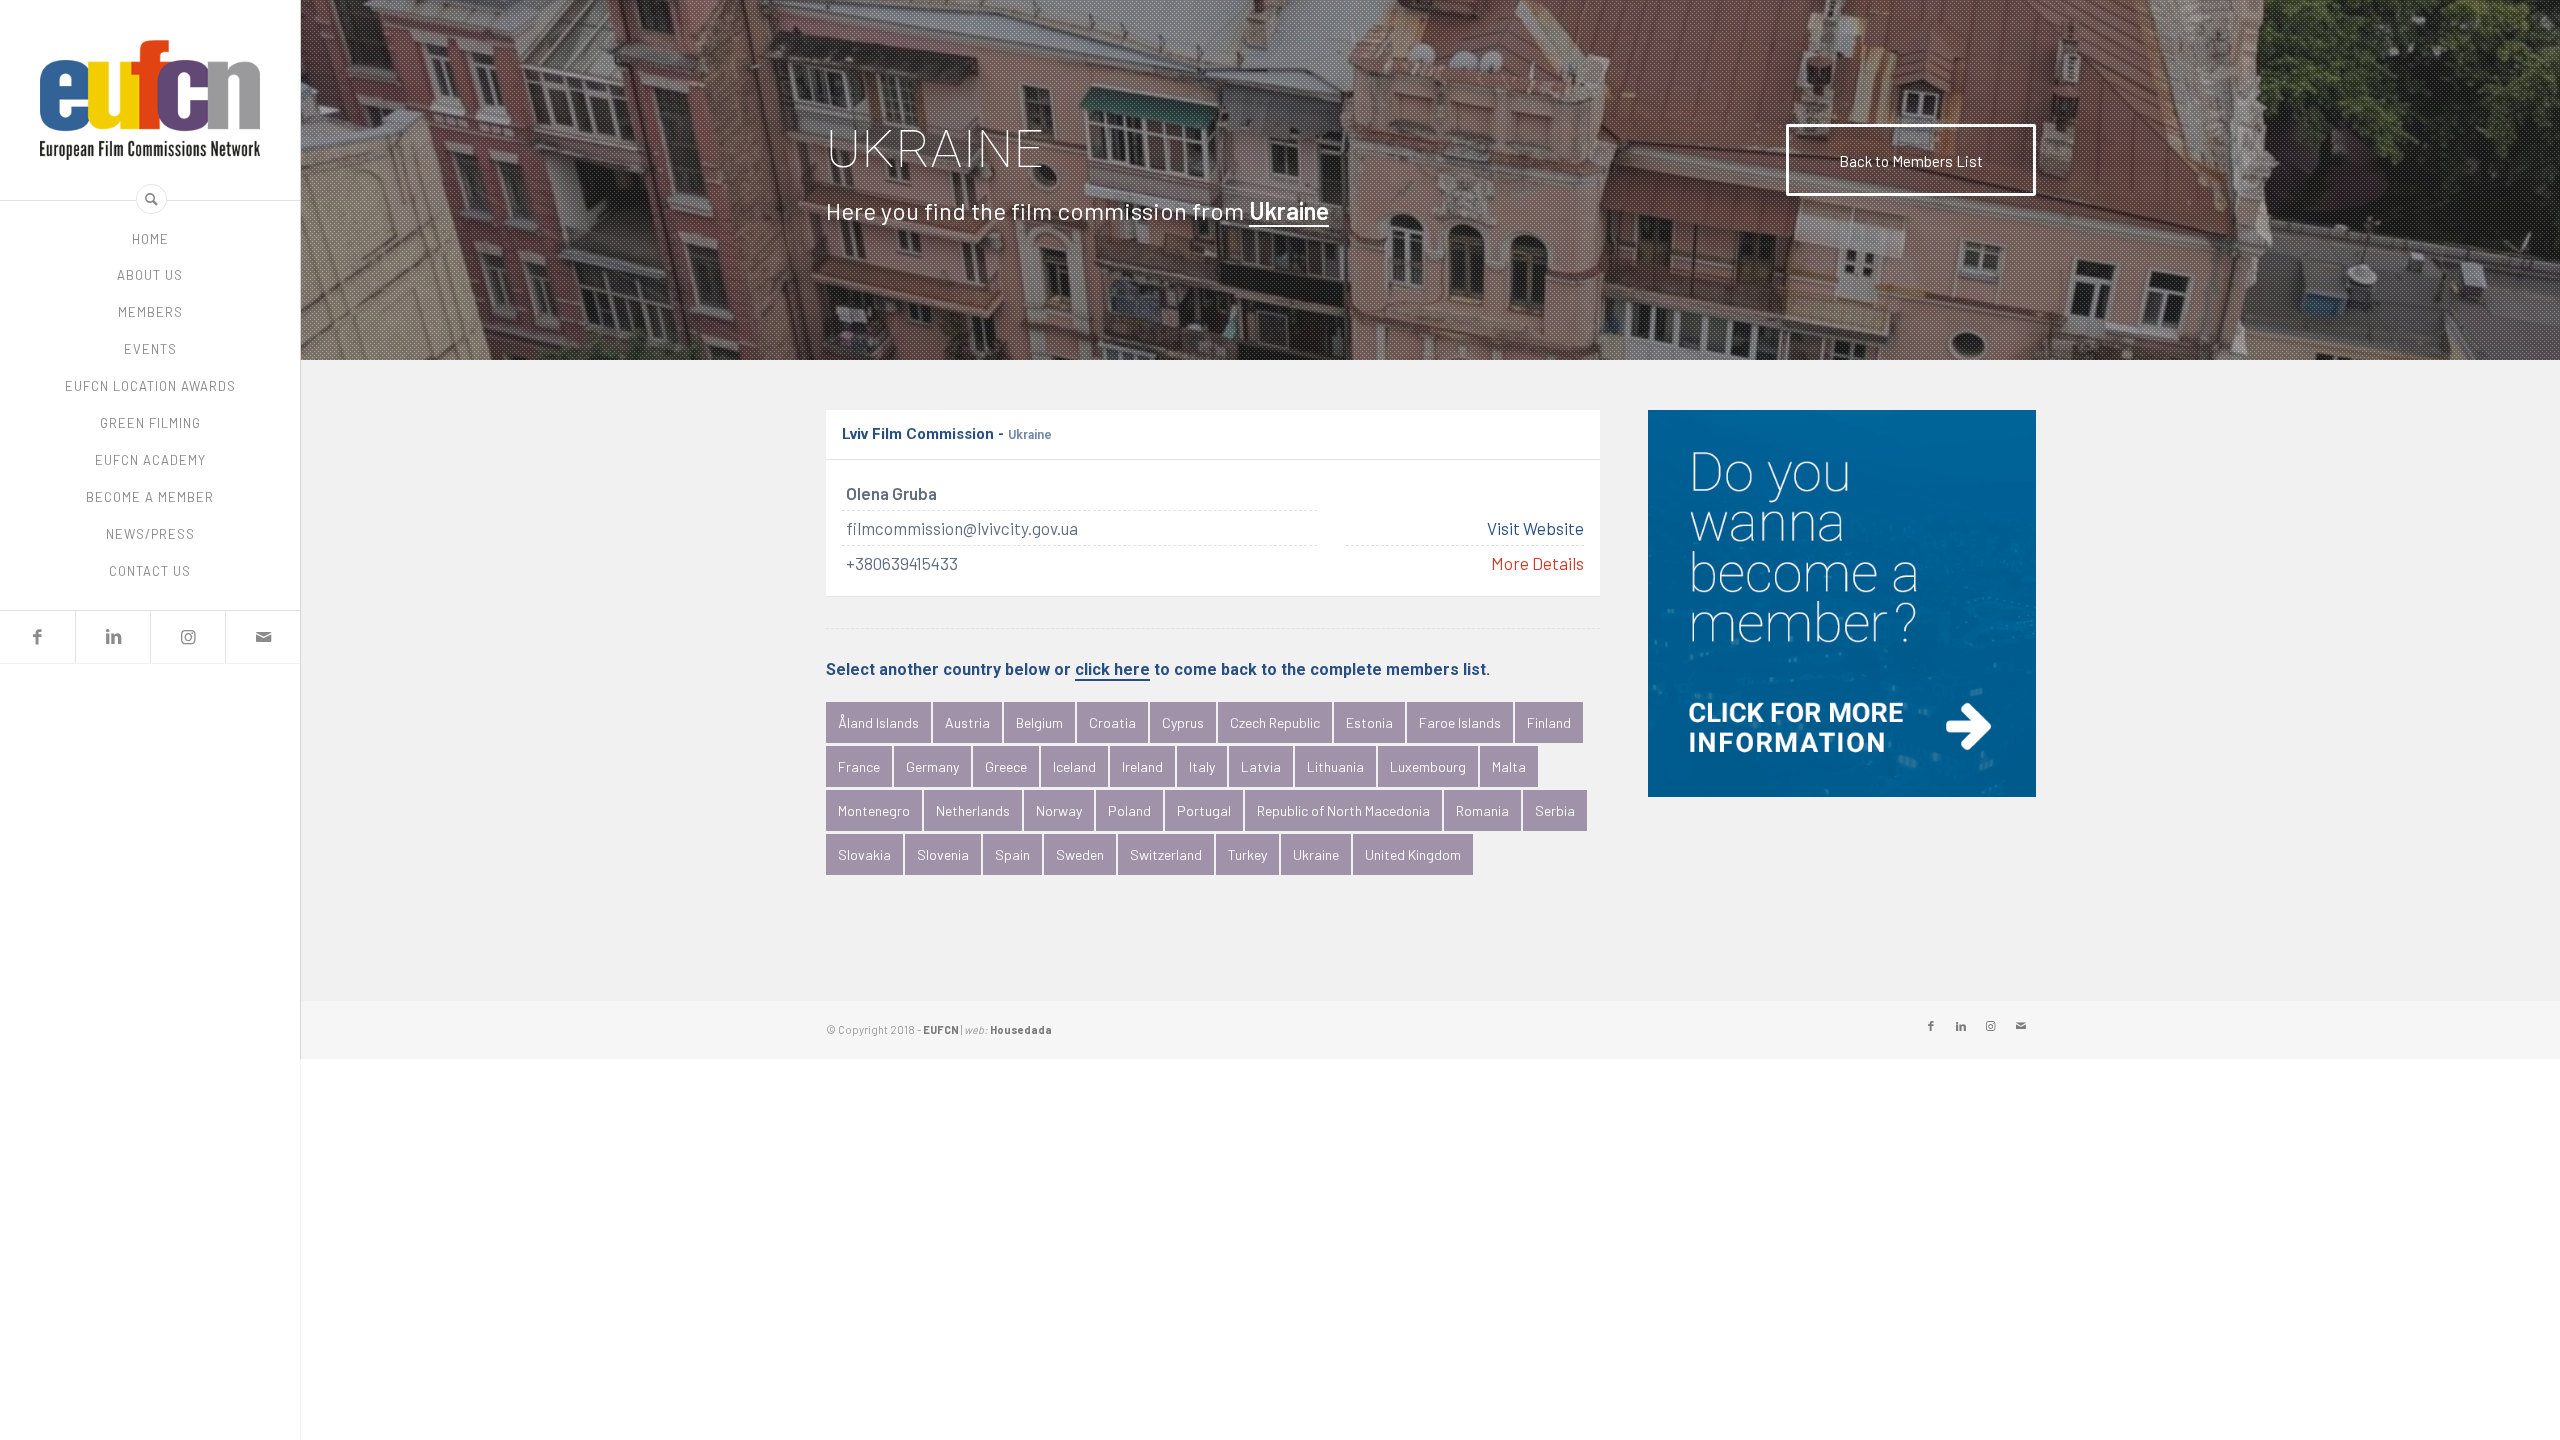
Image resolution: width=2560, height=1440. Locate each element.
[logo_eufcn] (150, 100)
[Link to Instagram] (187, 637)
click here (1112, 670)
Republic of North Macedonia (1343, 810)
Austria (967, 722)
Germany (932, 766)
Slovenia (943, 854)
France (859, 766)
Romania (1482, 810)
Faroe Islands (1460, 722)
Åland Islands (878, 722)
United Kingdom (1413, 854)
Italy (1202, 766)
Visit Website (1535, 529)
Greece (1006, 766)
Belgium (1039, 722)
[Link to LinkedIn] (112, 637)
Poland (1129, 810)
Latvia (1261, 766)
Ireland (1142, 766)
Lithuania (1335, 766)
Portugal (1204, 810)
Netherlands (973, 810)
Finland (1549, 722)
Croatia (1112, 722)
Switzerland (1166, 854)
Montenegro (874, 810)
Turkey (1247, 854)
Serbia (1555, 810)
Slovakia (864, 854)
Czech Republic (1275, 722)
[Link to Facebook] (37, 637)
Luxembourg (1428, 766)
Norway (1059, 810)
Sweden (1080, 854)
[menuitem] (150, 239)
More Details (1537, 564)
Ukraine (1316, 854)
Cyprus (1183, 722)
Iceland (1074, 766)
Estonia (1369, 722)
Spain (1012, 854)
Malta (1509, 766)
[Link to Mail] (262, 637)
